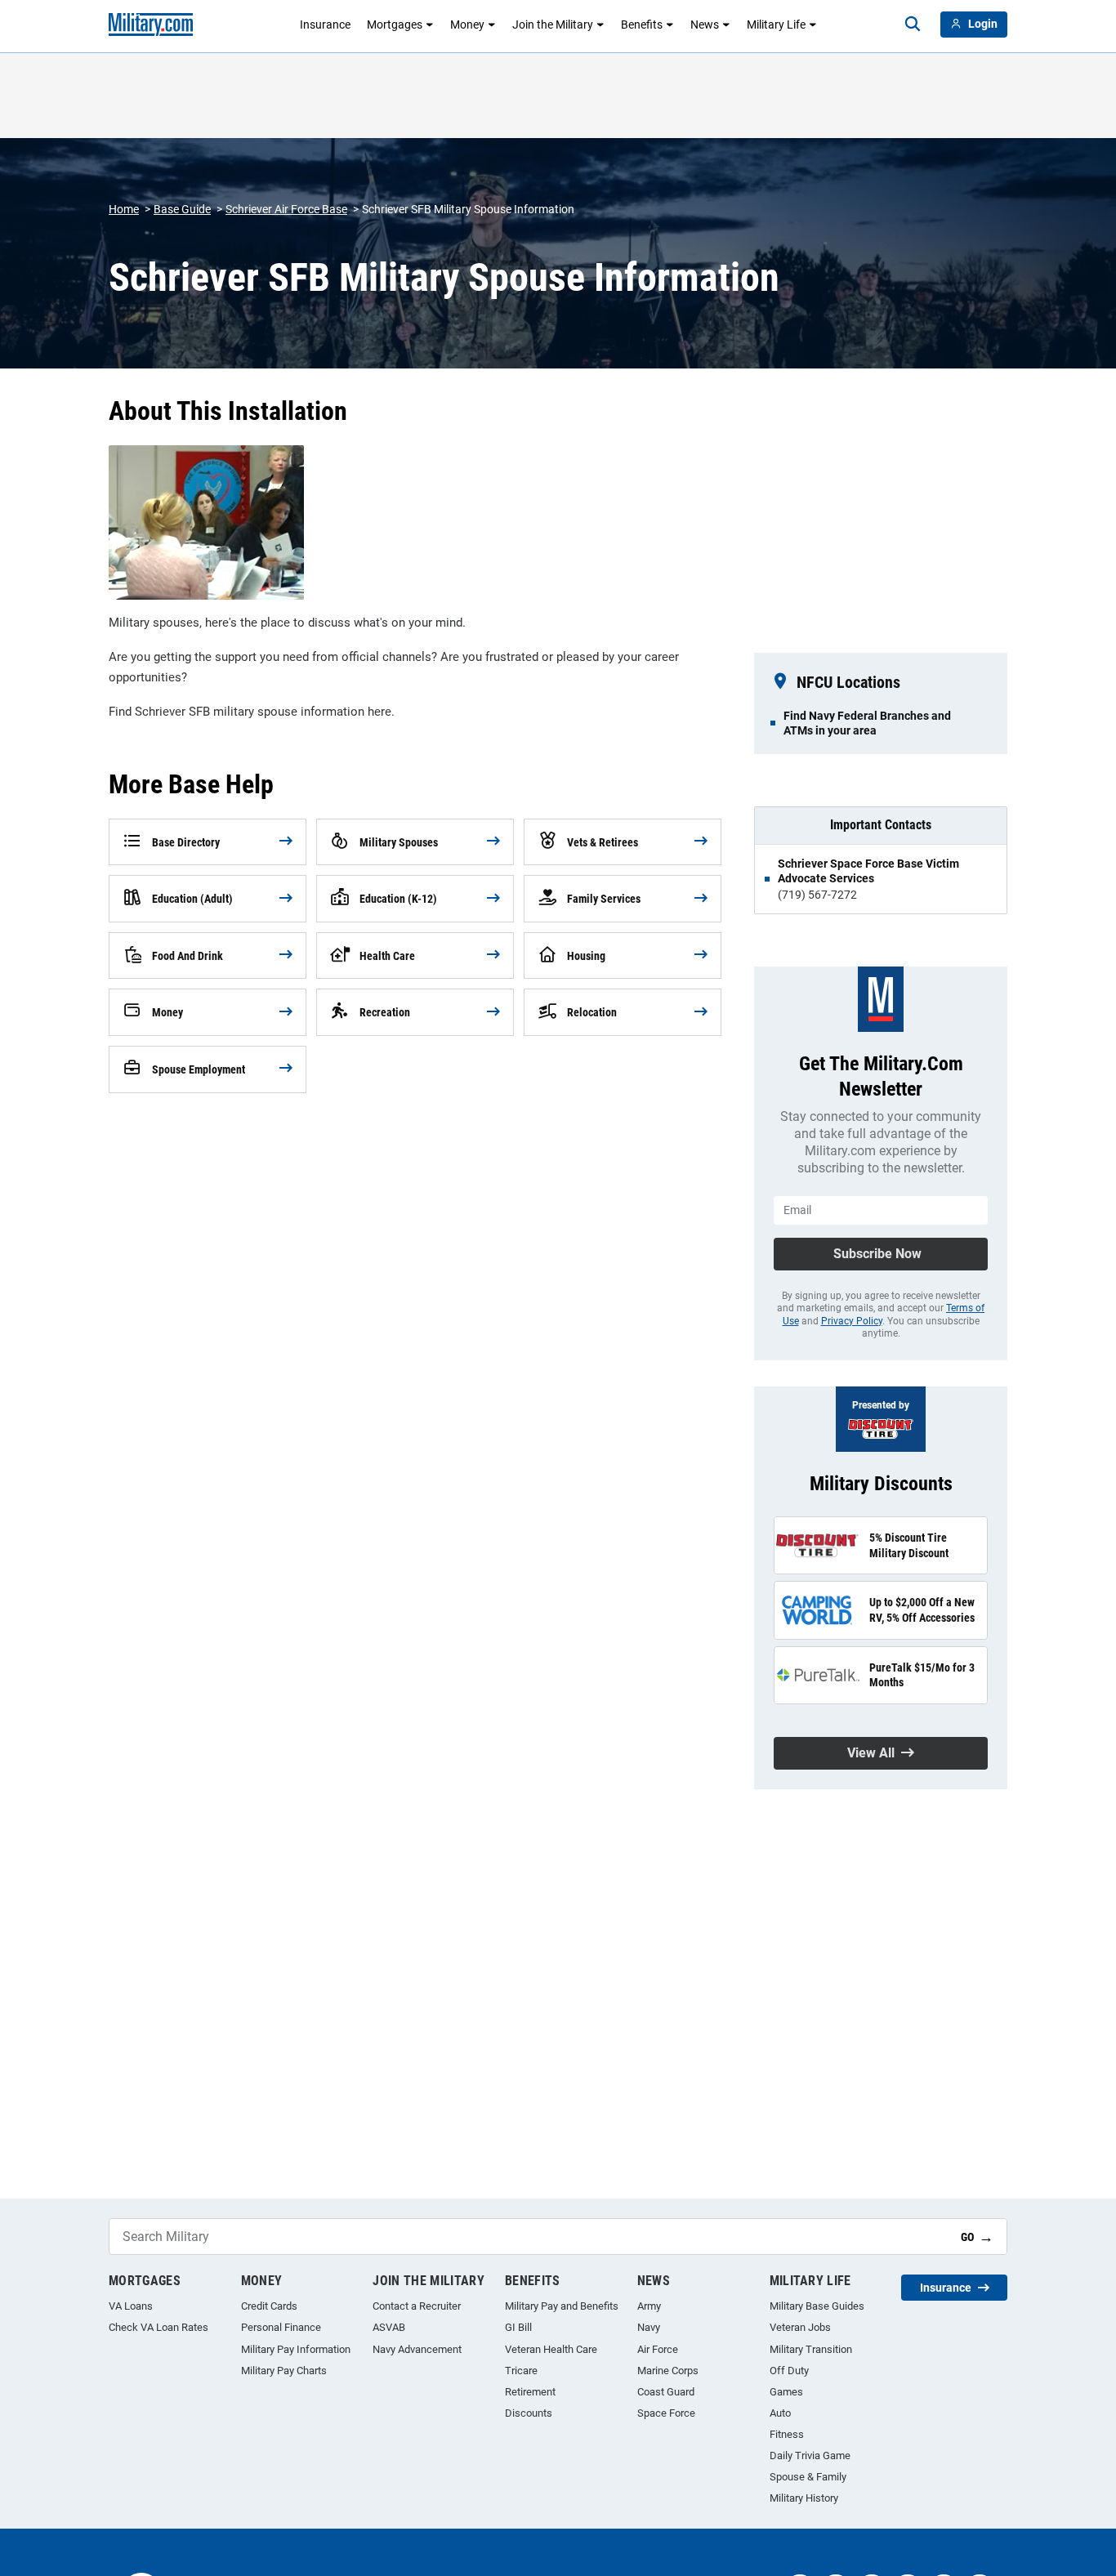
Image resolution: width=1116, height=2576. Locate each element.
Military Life (776, 25)
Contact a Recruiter (417, 2306)
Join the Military (553, 25)
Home (124, 209)
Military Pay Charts (284, 2371)
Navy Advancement (417, 2349)
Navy (649, 2327)
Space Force (666, 2413)
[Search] (913, 25)
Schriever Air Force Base (286, 209)
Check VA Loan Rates (158, 2327)
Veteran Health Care (551, 2349)
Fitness (787, 2434)
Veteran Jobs (800, 2327)
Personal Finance (281, 2327)
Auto (780, 2413)
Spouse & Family (808, 2477)
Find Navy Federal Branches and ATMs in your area (867, 723)
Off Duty (789, 2371)
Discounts (529, 2413)
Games (786, 2392)
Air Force (658, 2349)
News (705, 25)
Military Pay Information (296, 2349)
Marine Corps (668, 2371)
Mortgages (395, 25)
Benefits (642, 25)
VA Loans (131, 2306)
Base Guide (182, 209)
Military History (804, 2498)
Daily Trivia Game (810, 2455)
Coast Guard (666, 2392)
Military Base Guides (817, 2306)
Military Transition (811, 2349)
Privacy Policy (852, 1321)
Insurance (325, 25)
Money (467, 25)
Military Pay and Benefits (562, 2306)
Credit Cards (269, 2306)
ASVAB (389, 2327)
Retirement (530, 2392)
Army (649, 2306)
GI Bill (518, 2327)
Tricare (521, 2371)
